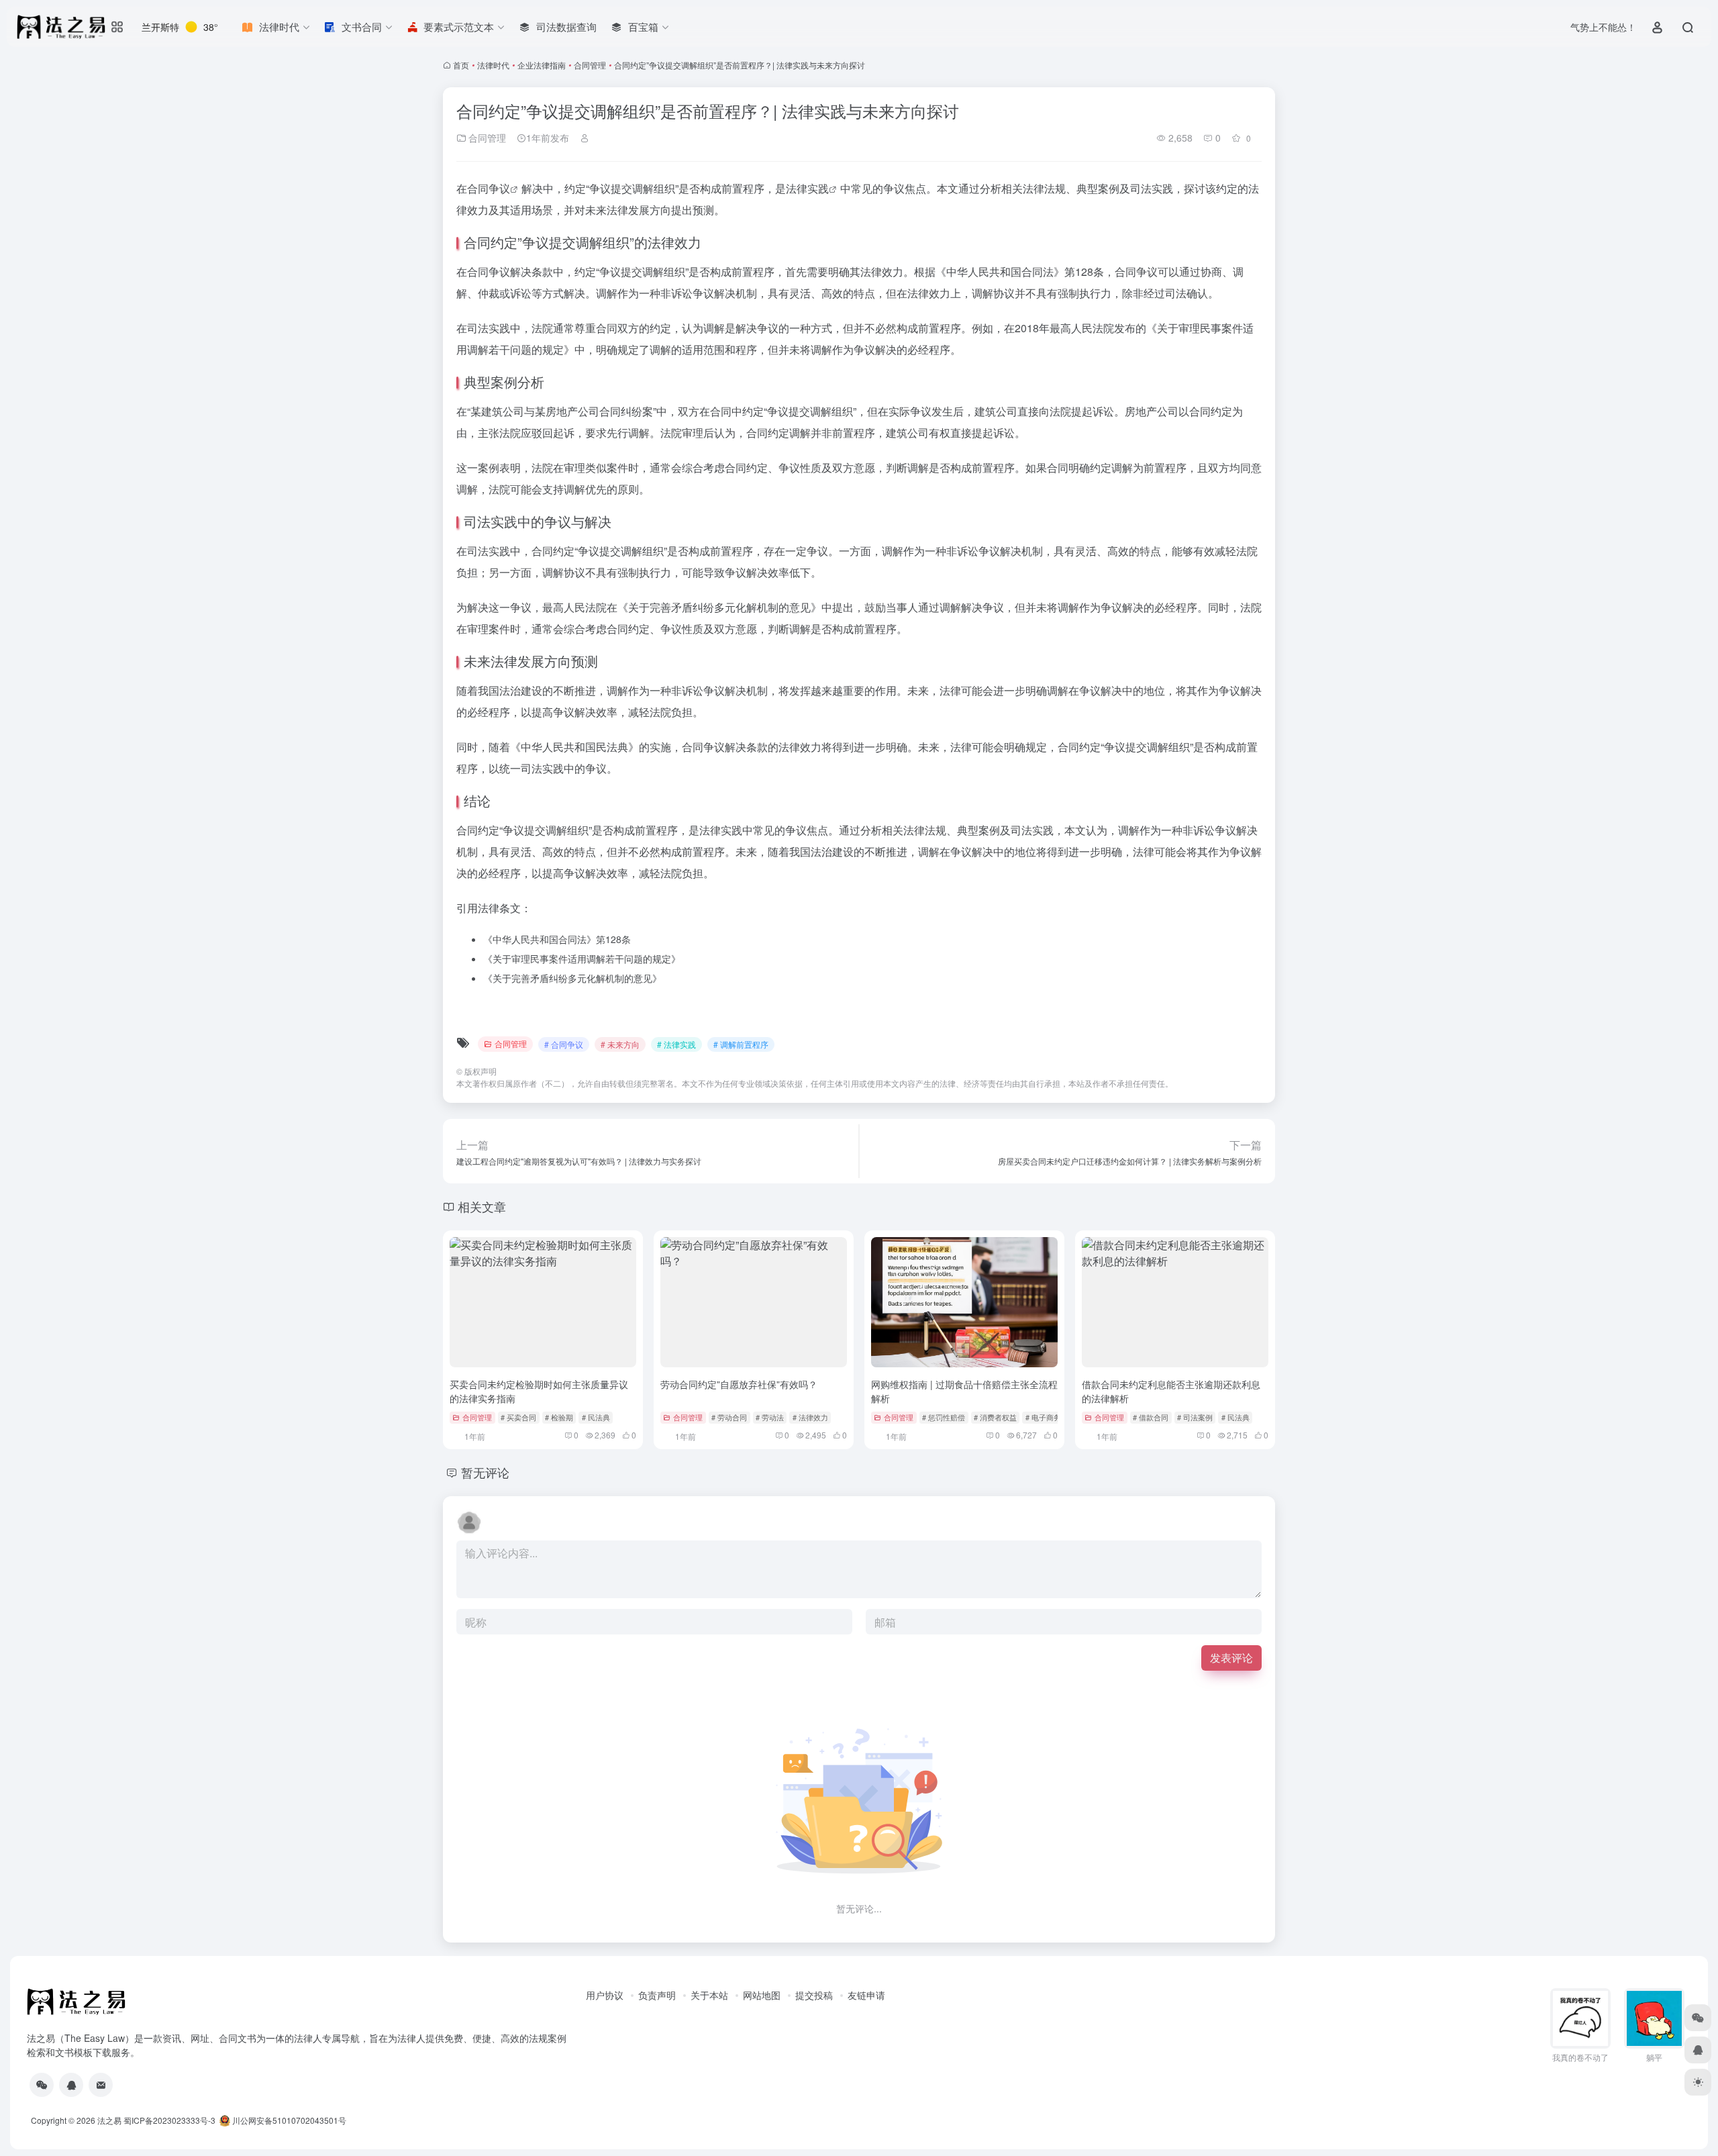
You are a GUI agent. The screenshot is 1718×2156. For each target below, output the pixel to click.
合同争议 (489, 188)
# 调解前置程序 (741, 1044)
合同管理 (590, 65)
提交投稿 (814, 1995)
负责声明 (657, 1995)
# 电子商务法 (1047, 1417)
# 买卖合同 (518, 1417)
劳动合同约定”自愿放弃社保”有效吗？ (739, 1384)
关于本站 (709, 1995)
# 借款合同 (1151, 1417)
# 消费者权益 (995, 1417)
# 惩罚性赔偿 (944, 1417)
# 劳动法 (770, 1417)
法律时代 (493, 65)
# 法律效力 (810, 1417)
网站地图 (762, 1995)
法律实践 (807, 188)
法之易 (109, 2120)
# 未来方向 (620, 1044)
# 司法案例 (1195, 1417)
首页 (461, 65)
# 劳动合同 (729, 1417)
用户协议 (605, 1995)
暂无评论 (485, 1472)
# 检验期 (559, 1417)
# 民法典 (596, 1417)
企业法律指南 (542, 65)
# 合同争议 (564, 1044)
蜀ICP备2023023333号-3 (169, 2120)
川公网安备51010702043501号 (288, 2120)
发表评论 (1231, 1658)
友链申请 (866, 1995)
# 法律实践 (676, 1044)
